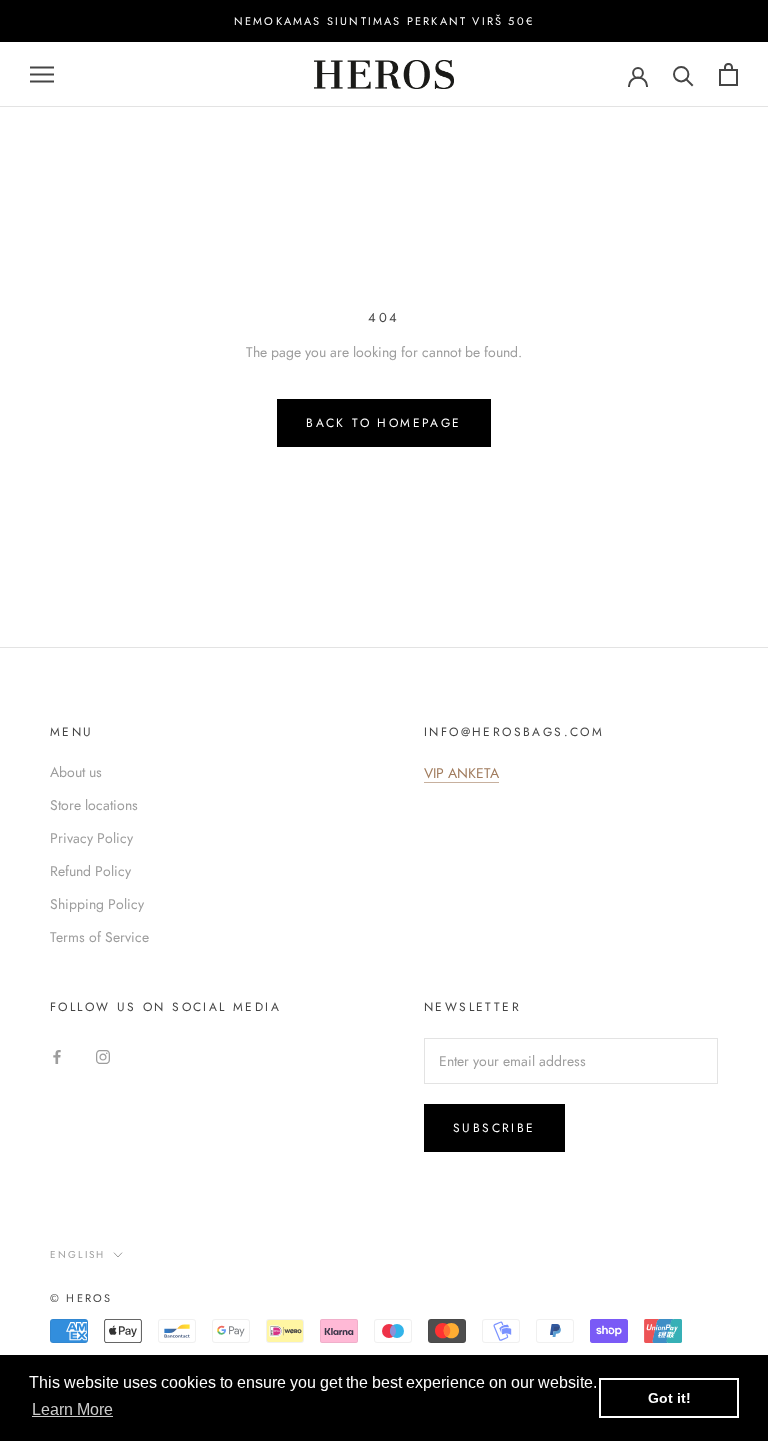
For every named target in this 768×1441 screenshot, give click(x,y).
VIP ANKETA (461, 773)
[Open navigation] (42, 74)
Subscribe (494, 1128)
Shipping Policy (97, 904)
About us (76, 772)
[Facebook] (57, 1055)
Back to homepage (383, 423)
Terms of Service (99, 937)
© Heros (81, 1298)
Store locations (94, 805)
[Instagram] (103, 1055)
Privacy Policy (91, 838)
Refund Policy (90, 871)
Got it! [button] (669, 1398)
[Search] (683, 74)
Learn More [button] (72, 1409)
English (77, 1254)
